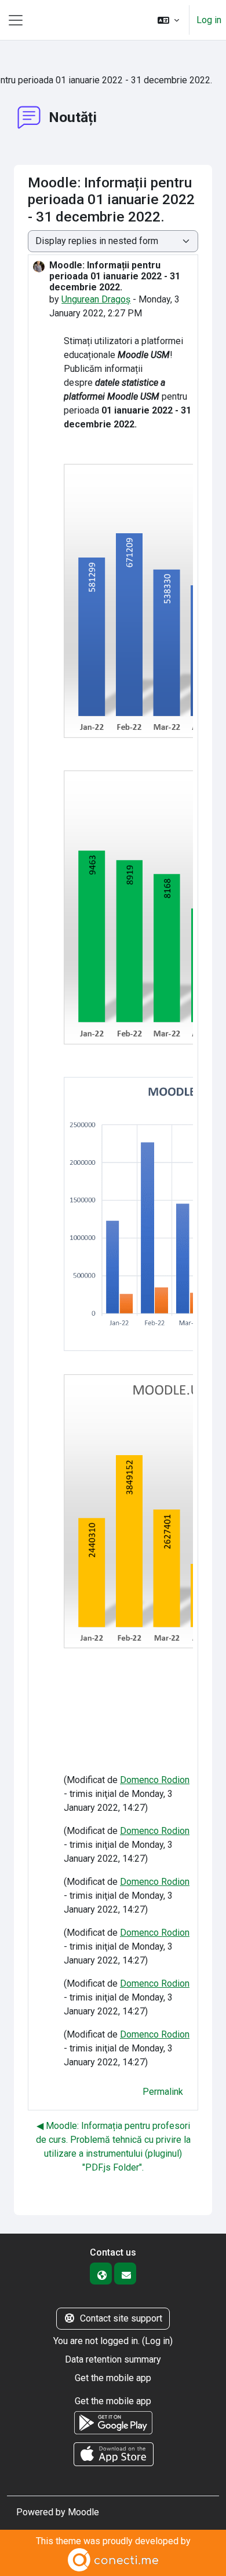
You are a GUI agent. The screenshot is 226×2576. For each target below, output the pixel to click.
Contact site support (121, 2318)
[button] (168, 20)
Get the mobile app (113, 2378)
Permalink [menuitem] (163, 2092)
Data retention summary (113, 2359)
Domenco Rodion (155, 1780)
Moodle (83, 2512)
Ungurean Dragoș (96, 299)
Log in (209, 20)
